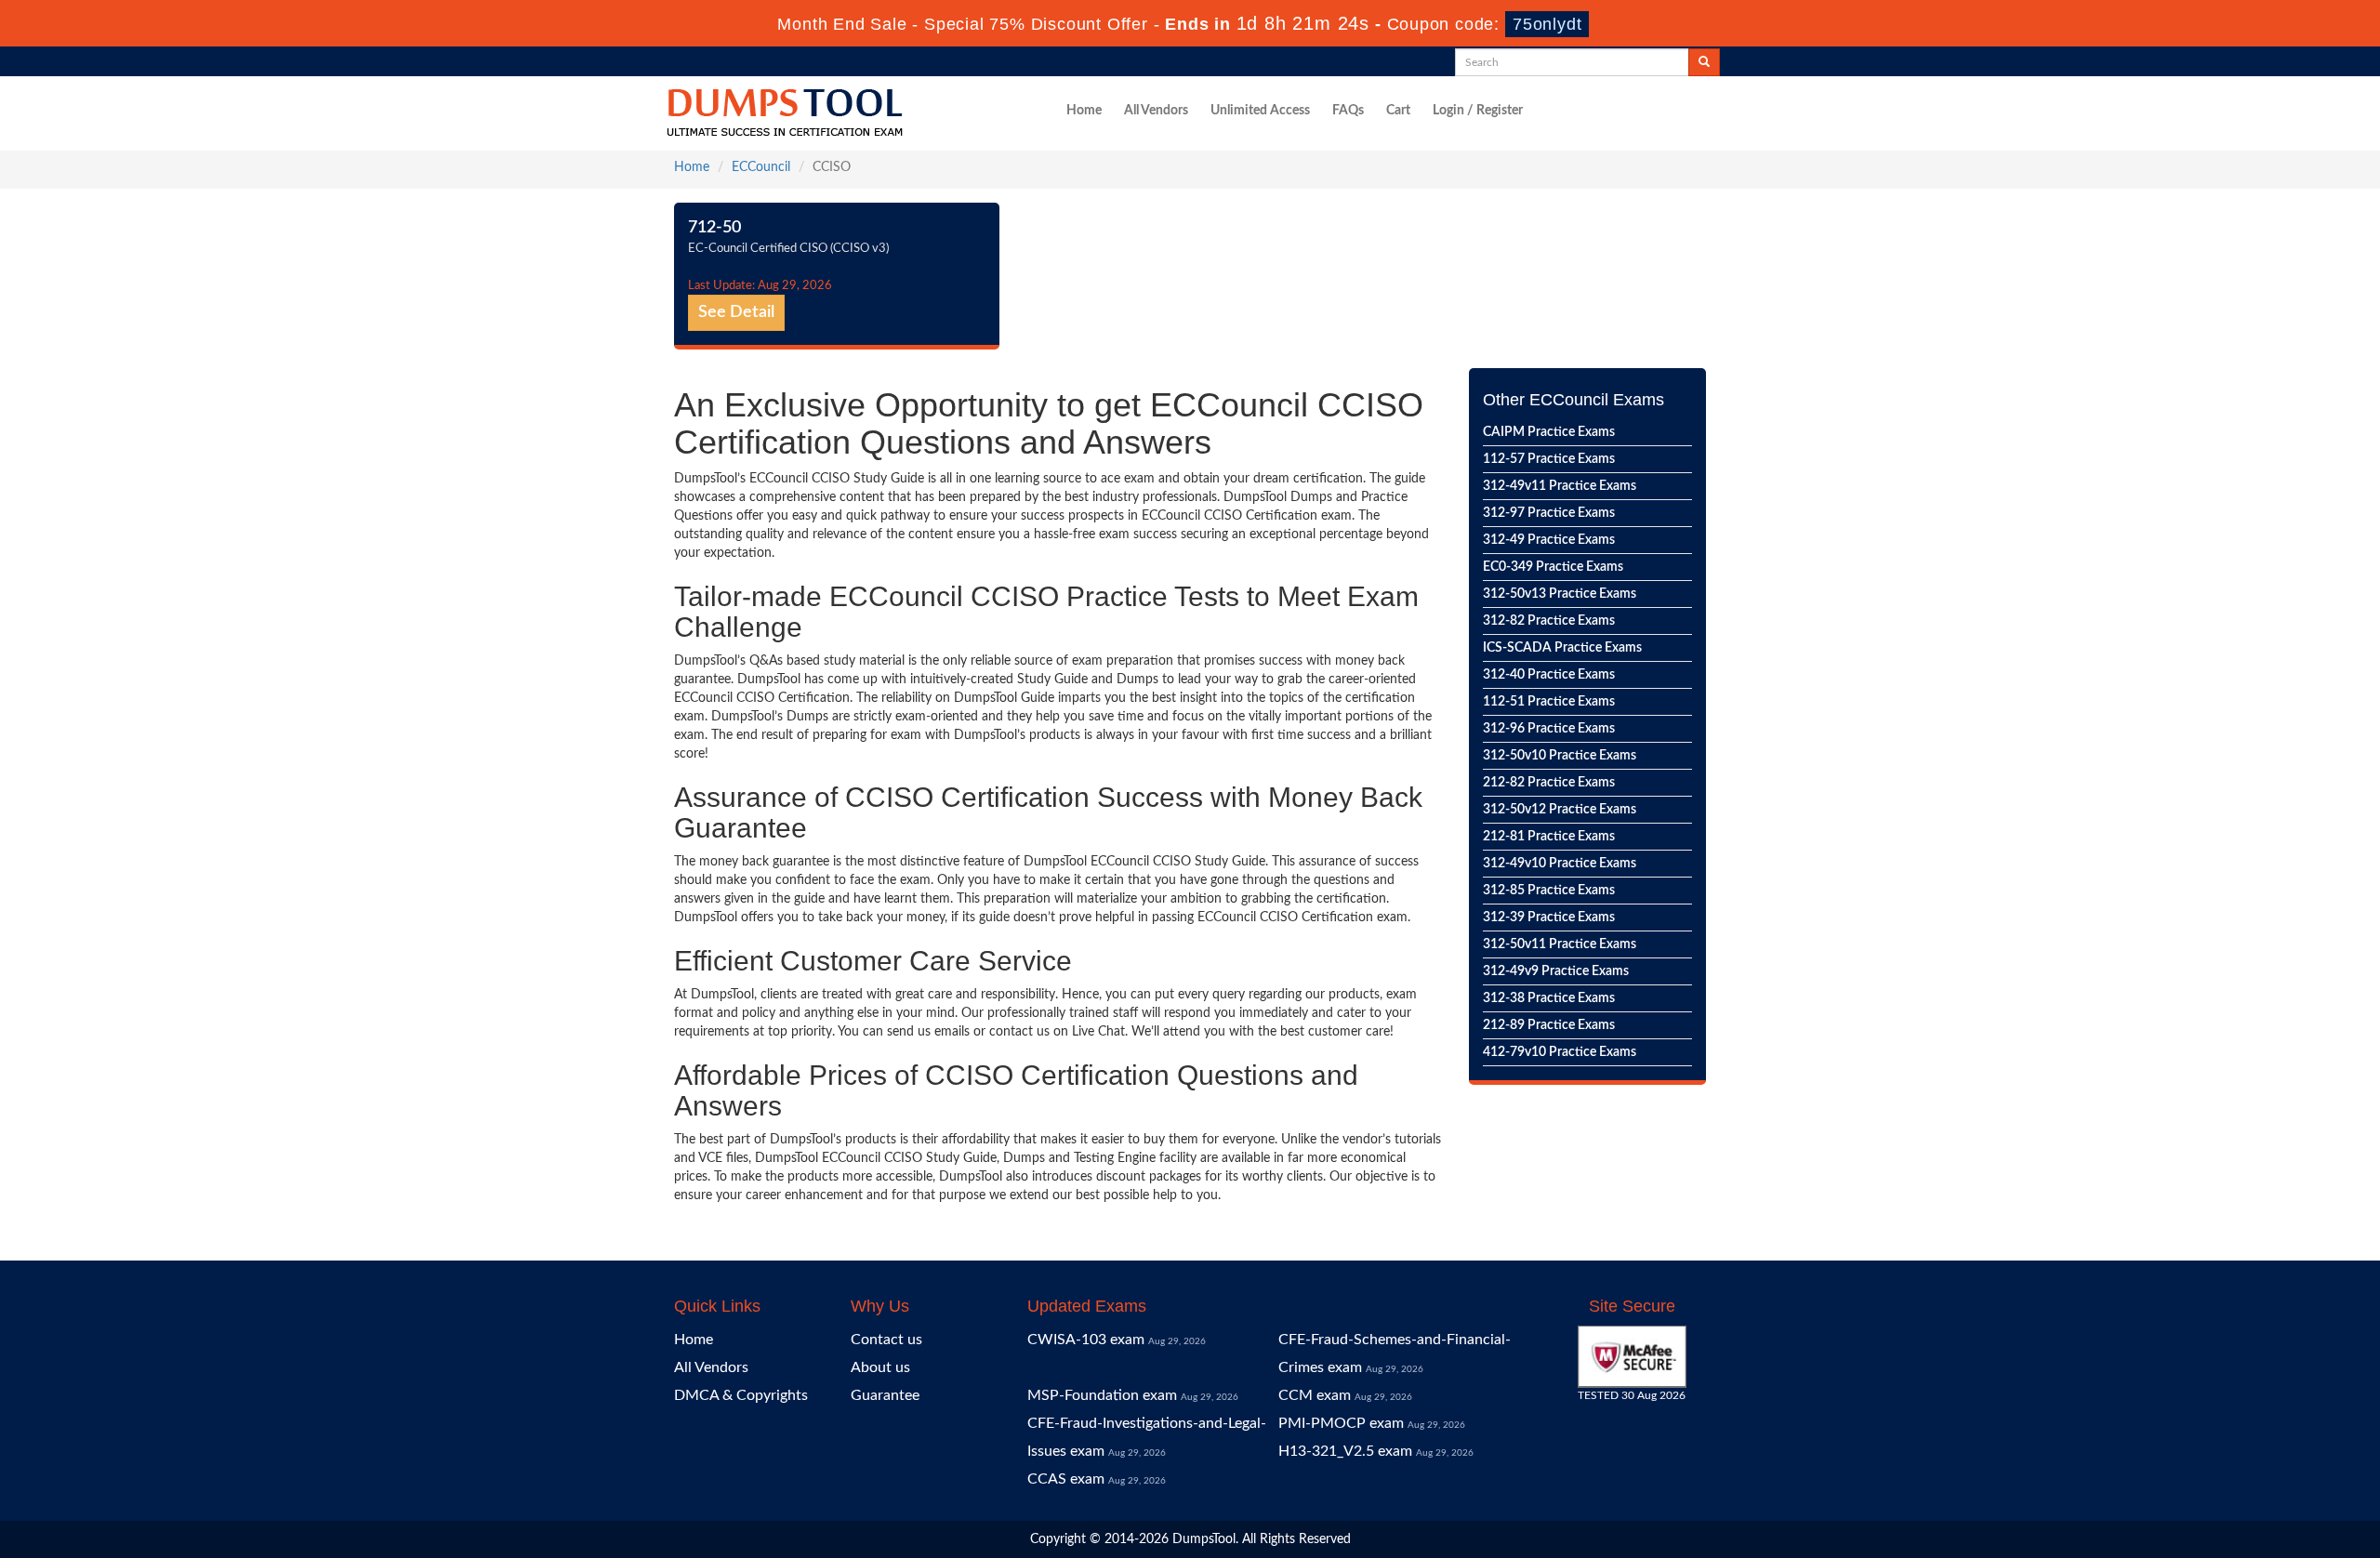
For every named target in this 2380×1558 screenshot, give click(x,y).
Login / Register (1478, 111)
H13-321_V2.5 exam (1345, 1451)
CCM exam (1315, 1395)
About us (880, 1367)
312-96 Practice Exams (1549, 729)
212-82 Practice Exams (1549, 783)
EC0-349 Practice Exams (1553, 567)
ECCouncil (761, 167)
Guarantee (885, 1395)
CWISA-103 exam (1086, 1340)
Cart (1398, 111)
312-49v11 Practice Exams (1560, 486)
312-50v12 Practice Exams (1560, 810)
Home (1084, 111)
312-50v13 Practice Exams (1560, 594)
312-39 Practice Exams (1549, 918)
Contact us (886, 1340)
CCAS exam (1066, 1479)
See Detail (736, 312)
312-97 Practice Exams (1549, 513)
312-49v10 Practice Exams (1560, 864)
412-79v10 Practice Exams (1560, 1052)
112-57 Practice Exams (1549, 459)
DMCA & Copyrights (741, 1395)
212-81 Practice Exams (1549, 837)
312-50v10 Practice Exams (1560, 756)
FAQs (1348, 111)
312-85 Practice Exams (1549, 891)
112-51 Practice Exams (1549, 702)
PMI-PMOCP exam (1341, 1423)
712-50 (714, 228)
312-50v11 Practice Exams (1560, 944)
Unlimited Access (1260, 111)
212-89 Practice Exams (1549, 1025)
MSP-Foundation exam (1102, 1395)
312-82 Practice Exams (1549, 621)
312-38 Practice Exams (1549, 998)
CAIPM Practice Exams (1549, 432)
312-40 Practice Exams (1549, 675)
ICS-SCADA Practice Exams (1562, 648)
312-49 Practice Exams (1549, 540)
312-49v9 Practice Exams (1556, 971)
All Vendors (1156, 111)
